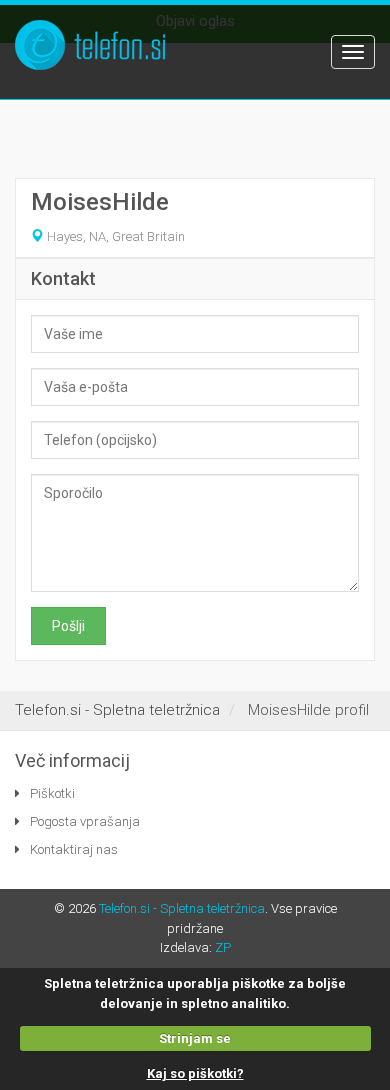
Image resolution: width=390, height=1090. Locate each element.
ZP (223, 947)
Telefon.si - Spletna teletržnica (182, 908)
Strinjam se (195, 1038)
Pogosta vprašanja (85, 821)
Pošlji (68, 626)
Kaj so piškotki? (195, 1073)
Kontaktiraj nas (74, 849)
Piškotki (52, 793)
